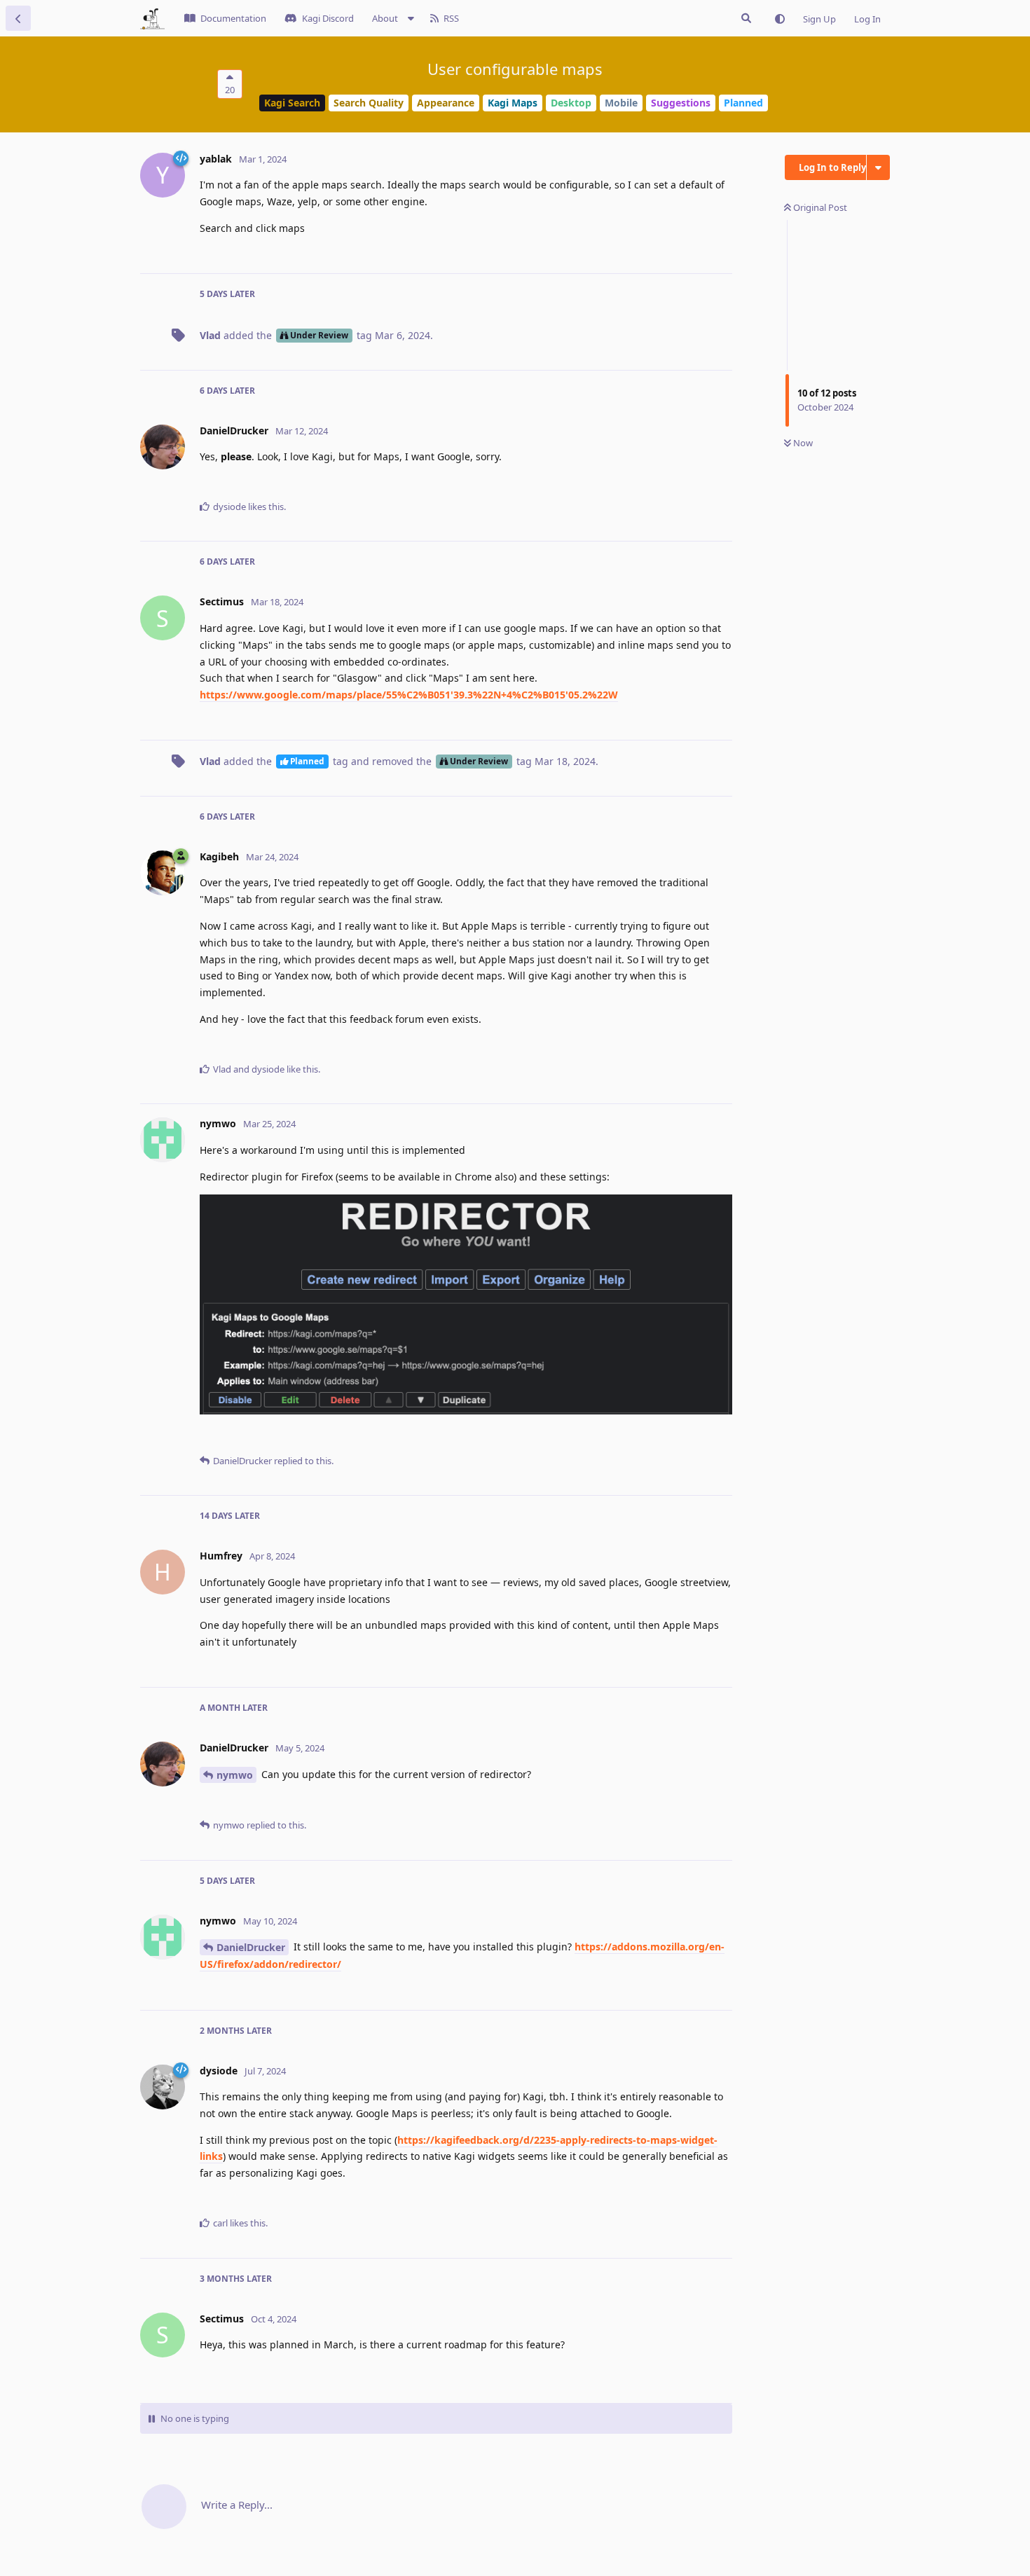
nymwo (235, 1775)
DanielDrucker (251, 1947)
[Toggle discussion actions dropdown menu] (878, 167)
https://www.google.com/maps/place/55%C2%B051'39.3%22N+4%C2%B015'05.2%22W (409, 695)
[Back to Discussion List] (18, 18)
